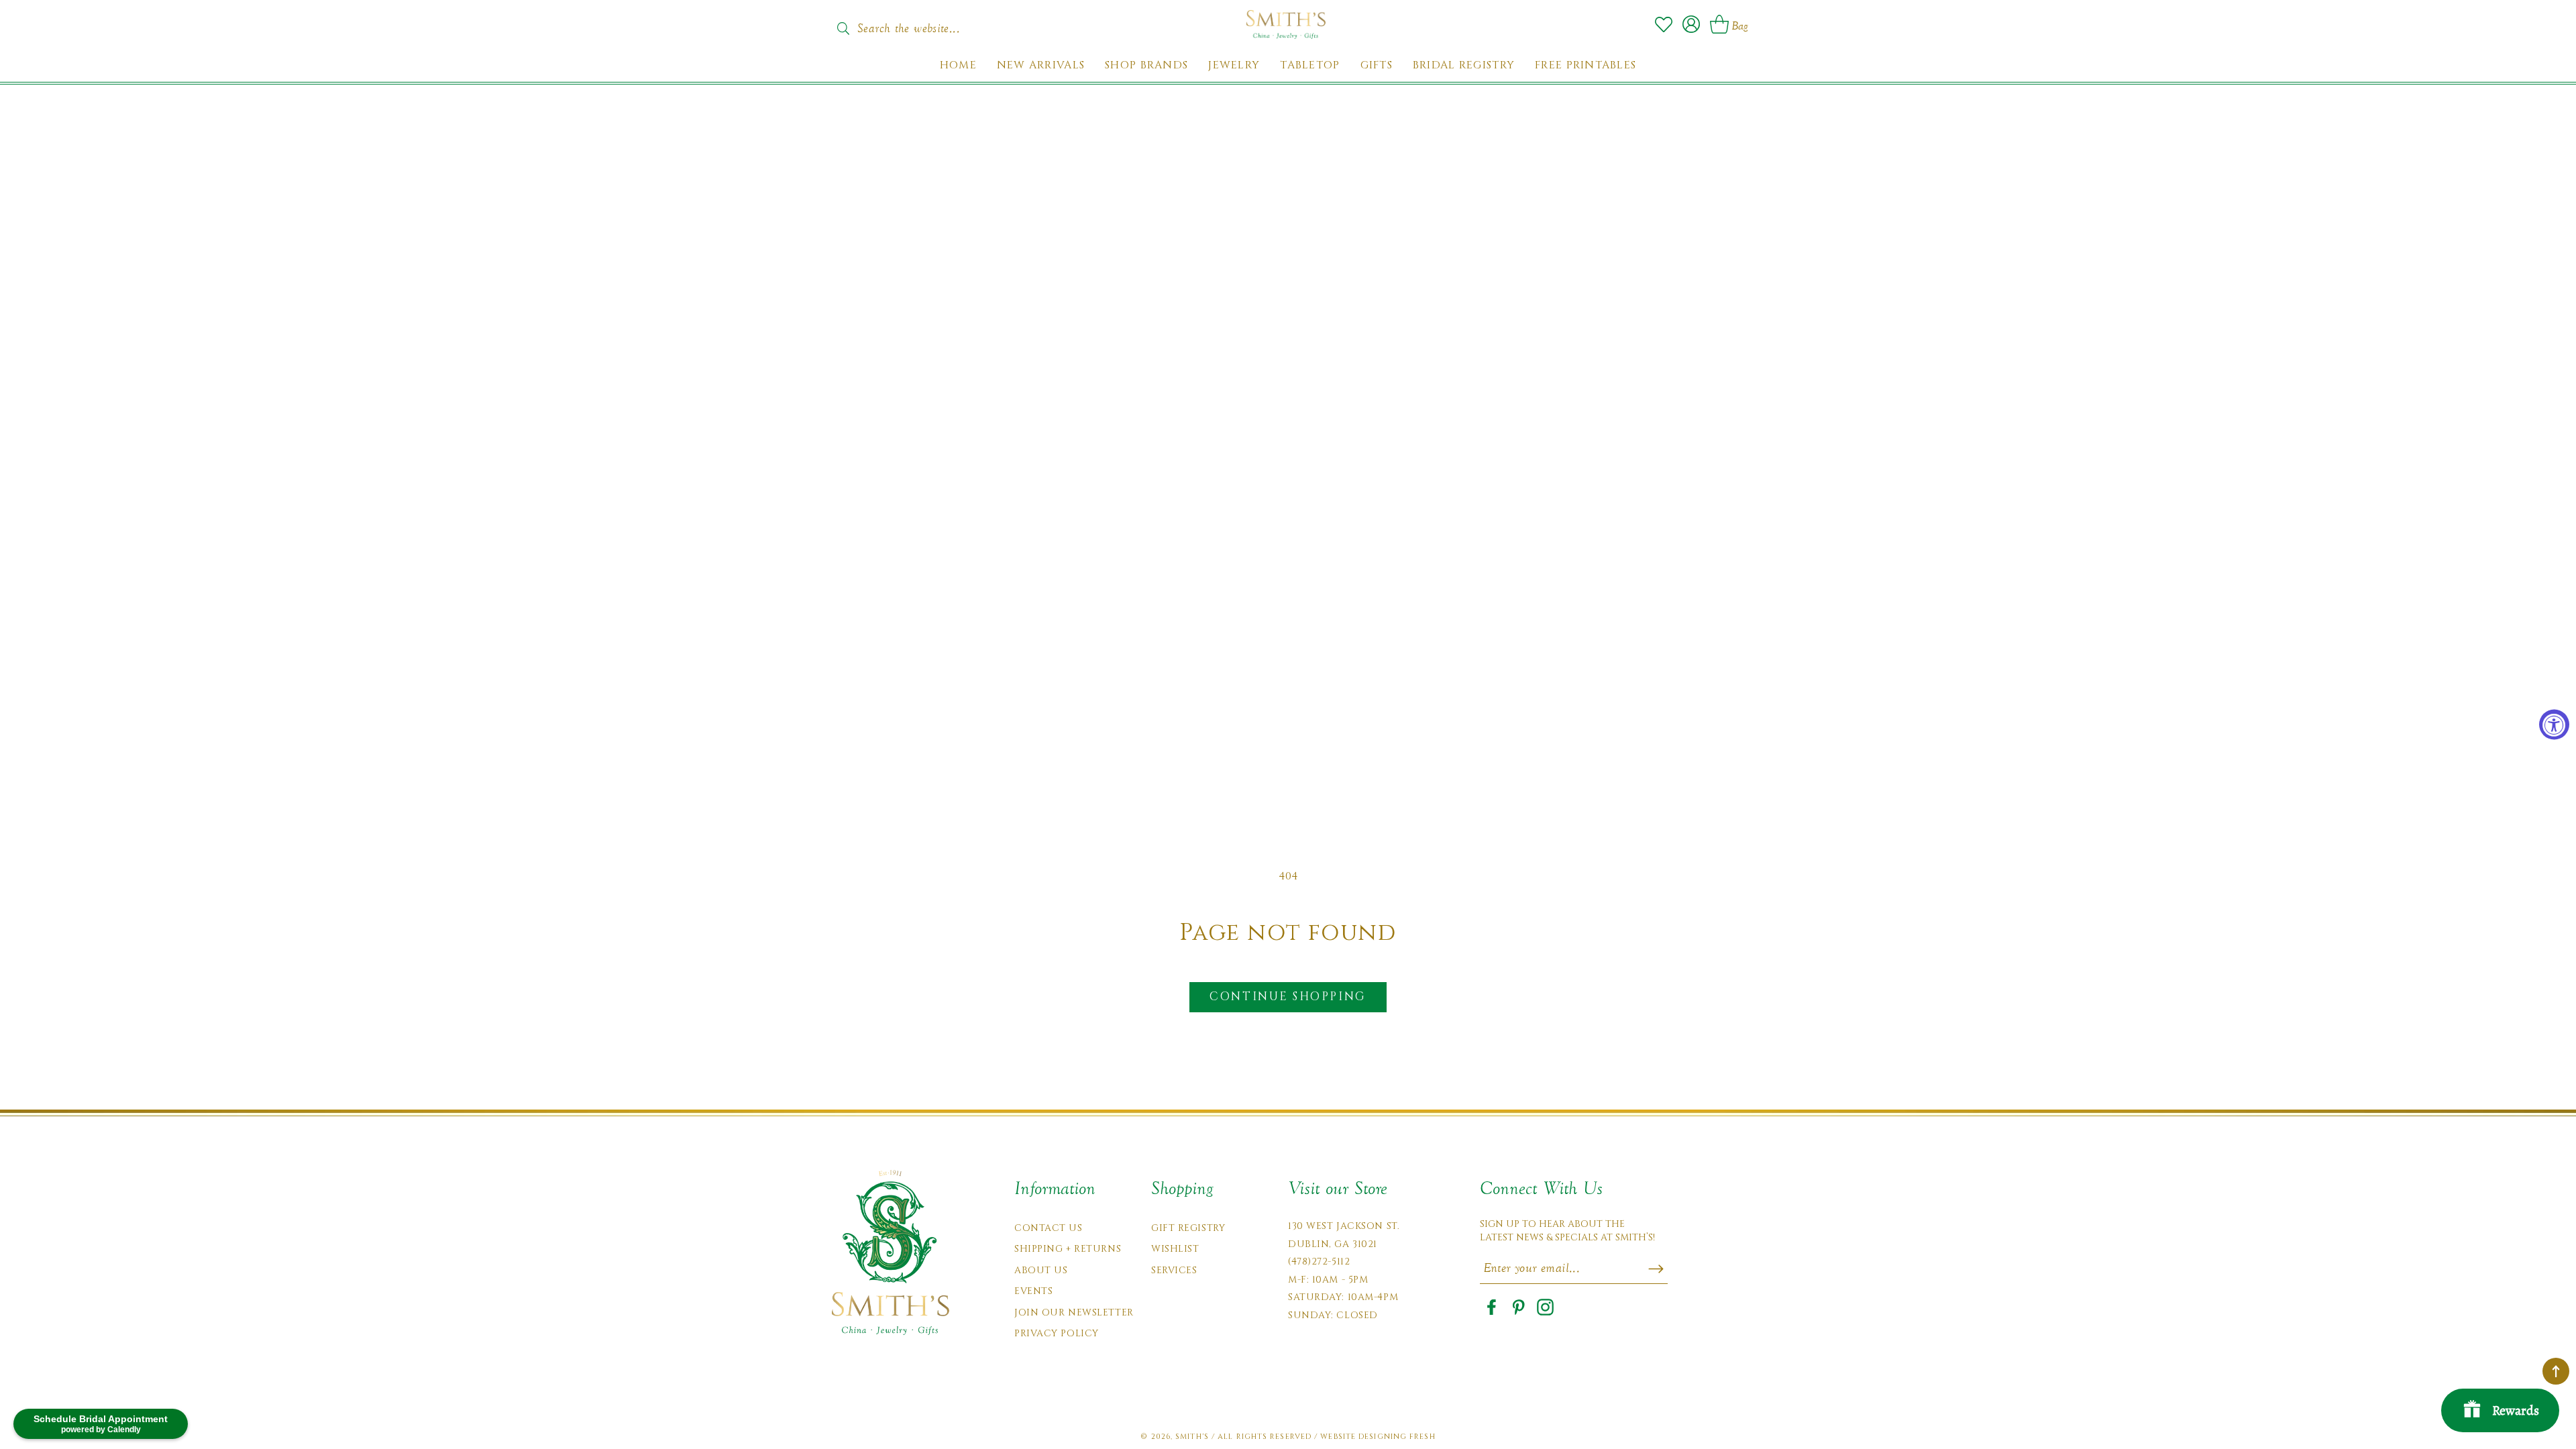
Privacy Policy (1057, 1333)
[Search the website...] (843, 28)
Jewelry (1234, 65)
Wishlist (1175, 1249)
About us (1041, 1270)
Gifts (1377, 65)
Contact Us (1049, 1228)
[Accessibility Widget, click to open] (2554, 725)
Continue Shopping (1288, 997)
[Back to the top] (2556, 1371)
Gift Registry (1188, 1228)
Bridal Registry (1464, 65)
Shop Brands (1146, 65)
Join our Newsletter (1074, 1312)
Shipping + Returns (1068, 1249)
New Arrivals (1041, 65)
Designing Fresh (1397, 1437)
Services (1174, 1270)
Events (1033, 1291)
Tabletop (1310, 65)
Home (958, 65)
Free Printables (1586, 65)
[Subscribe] (1656, 1269)
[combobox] (922, 24)
